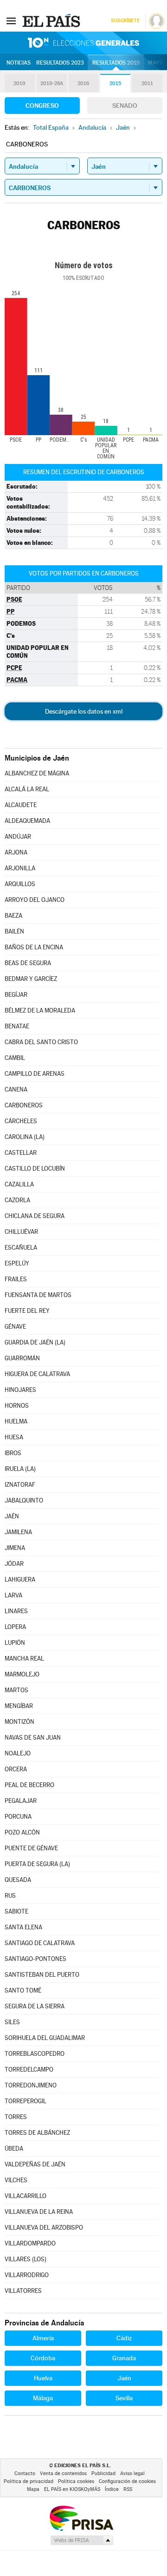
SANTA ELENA (23, 1927)
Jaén (124, 2378)
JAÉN (12, 1516)
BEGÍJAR (16, 995)
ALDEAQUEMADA (27, 821)
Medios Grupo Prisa (81, 2540)
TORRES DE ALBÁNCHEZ (37, 2133)
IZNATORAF (20, 1485)
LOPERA (15, 1627)
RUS (10, 1896)
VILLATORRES (23, 2291)
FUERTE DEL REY (27, 1311)
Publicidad (103, 2473)
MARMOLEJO (22, 1674)
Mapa (156, 63)
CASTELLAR (21, 1153)
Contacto (25, 2473)
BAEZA (13, 916)
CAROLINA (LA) (25, 1137)
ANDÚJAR (18, 837)
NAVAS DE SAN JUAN (33, 1738)
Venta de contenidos (63, 2473)
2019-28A (52, 83)
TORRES (16, 2117)
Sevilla (124, 2398)
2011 (147, 83)
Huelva (43, 2378)
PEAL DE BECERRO (29, 1785)
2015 (115, 83)
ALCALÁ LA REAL (27, 789)
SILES (12, 2022)
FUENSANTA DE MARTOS (38, 1295)
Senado (125, 106)
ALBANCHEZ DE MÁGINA (37, 773)
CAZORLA (17, 1200)
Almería (43, 2338)
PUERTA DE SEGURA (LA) (37, 1864)
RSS (128, 2489)
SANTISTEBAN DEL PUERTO (42, 1975)
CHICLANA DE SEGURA (35, 1216)
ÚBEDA (14, 2149)
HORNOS (17, 1406)
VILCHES (16, 2180)
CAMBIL (15, 1058)
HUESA (14, 1437)
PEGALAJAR (21, 1801)
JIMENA (15, 1548)
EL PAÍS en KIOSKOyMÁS (72, 2489)
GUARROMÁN (22, 1358)
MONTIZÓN (19, 1722)
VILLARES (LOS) (26, 2259)
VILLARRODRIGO (27, 2275)
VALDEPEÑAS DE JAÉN (35, 2164)
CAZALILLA (19, 1184)
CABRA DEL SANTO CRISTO (41, 1042)
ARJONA (16, 852)
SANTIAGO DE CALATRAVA (40, 1943)
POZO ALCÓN (22, 1832)
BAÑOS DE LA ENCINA (34, 947)
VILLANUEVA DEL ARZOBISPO (44, 2228)
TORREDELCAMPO (29, 2069)
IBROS (13, 1453)
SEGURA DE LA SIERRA (35, 2006)
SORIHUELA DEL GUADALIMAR (45, 2038)
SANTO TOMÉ (23, 1990)
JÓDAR (14, 1564)
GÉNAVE (15, 1327)
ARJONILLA (20, 868)
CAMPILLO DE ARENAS (35, 1074)
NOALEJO (18, 1753)
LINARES (16, 1611)
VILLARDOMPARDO (30, 2243)
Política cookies (76, 2481)
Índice (112, 2489)
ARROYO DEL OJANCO (35, 900)
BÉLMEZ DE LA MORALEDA (40, 1010)
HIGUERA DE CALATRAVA (37, 1374)
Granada (124, 2358)
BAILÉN (14, 931)
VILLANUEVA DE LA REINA (39, 2212)
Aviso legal (132, 2473)
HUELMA (16, 1421)
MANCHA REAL (24, 1659)
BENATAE (17, 1026)
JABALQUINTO (24, 1500)
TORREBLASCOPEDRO (35, 2054)
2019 (19, 83)
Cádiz (124, 2338)
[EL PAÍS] (52, 20)
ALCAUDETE (21, 805)
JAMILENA (18, 1532)
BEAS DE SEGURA (28, 963)
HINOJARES (20, 1390)
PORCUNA (18, 1817)
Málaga (43, 2398)
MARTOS (16, 1690)
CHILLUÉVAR (21, 1232)
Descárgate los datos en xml (84, 711)
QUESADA (18, 1880)
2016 (83, 83)
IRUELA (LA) (20, 1469)
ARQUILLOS (20, 884)
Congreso (42, 106)
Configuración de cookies (127, 2481)
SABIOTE (16, 1911)
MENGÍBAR (19, 1706)
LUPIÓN (15, 1643)
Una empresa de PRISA (81, 2518)
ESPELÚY (17, 1263)
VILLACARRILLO (26, 2196)
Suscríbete (125, 21)
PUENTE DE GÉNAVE (31, 1848)
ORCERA (16, 1769)
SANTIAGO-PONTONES (35, 1959)
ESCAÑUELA (21, 1248)
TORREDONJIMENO (31, 2085)
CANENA (16, 1089)
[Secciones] (11, 20)
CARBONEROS (24, 1105)
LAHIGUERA (20, 1579)
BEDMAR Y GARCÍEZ (31, 979)
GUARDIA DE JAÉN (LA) (35, 1342)
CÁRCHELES (21, 1121)
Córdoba (43, 2358)
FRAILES (16, 1279)
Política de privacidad (29, 2481)
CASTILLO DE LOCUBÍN (35, 1169)
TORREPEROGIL (26, 2101)
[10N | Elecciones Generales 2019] (83, 43)
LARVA (13, 1595)
